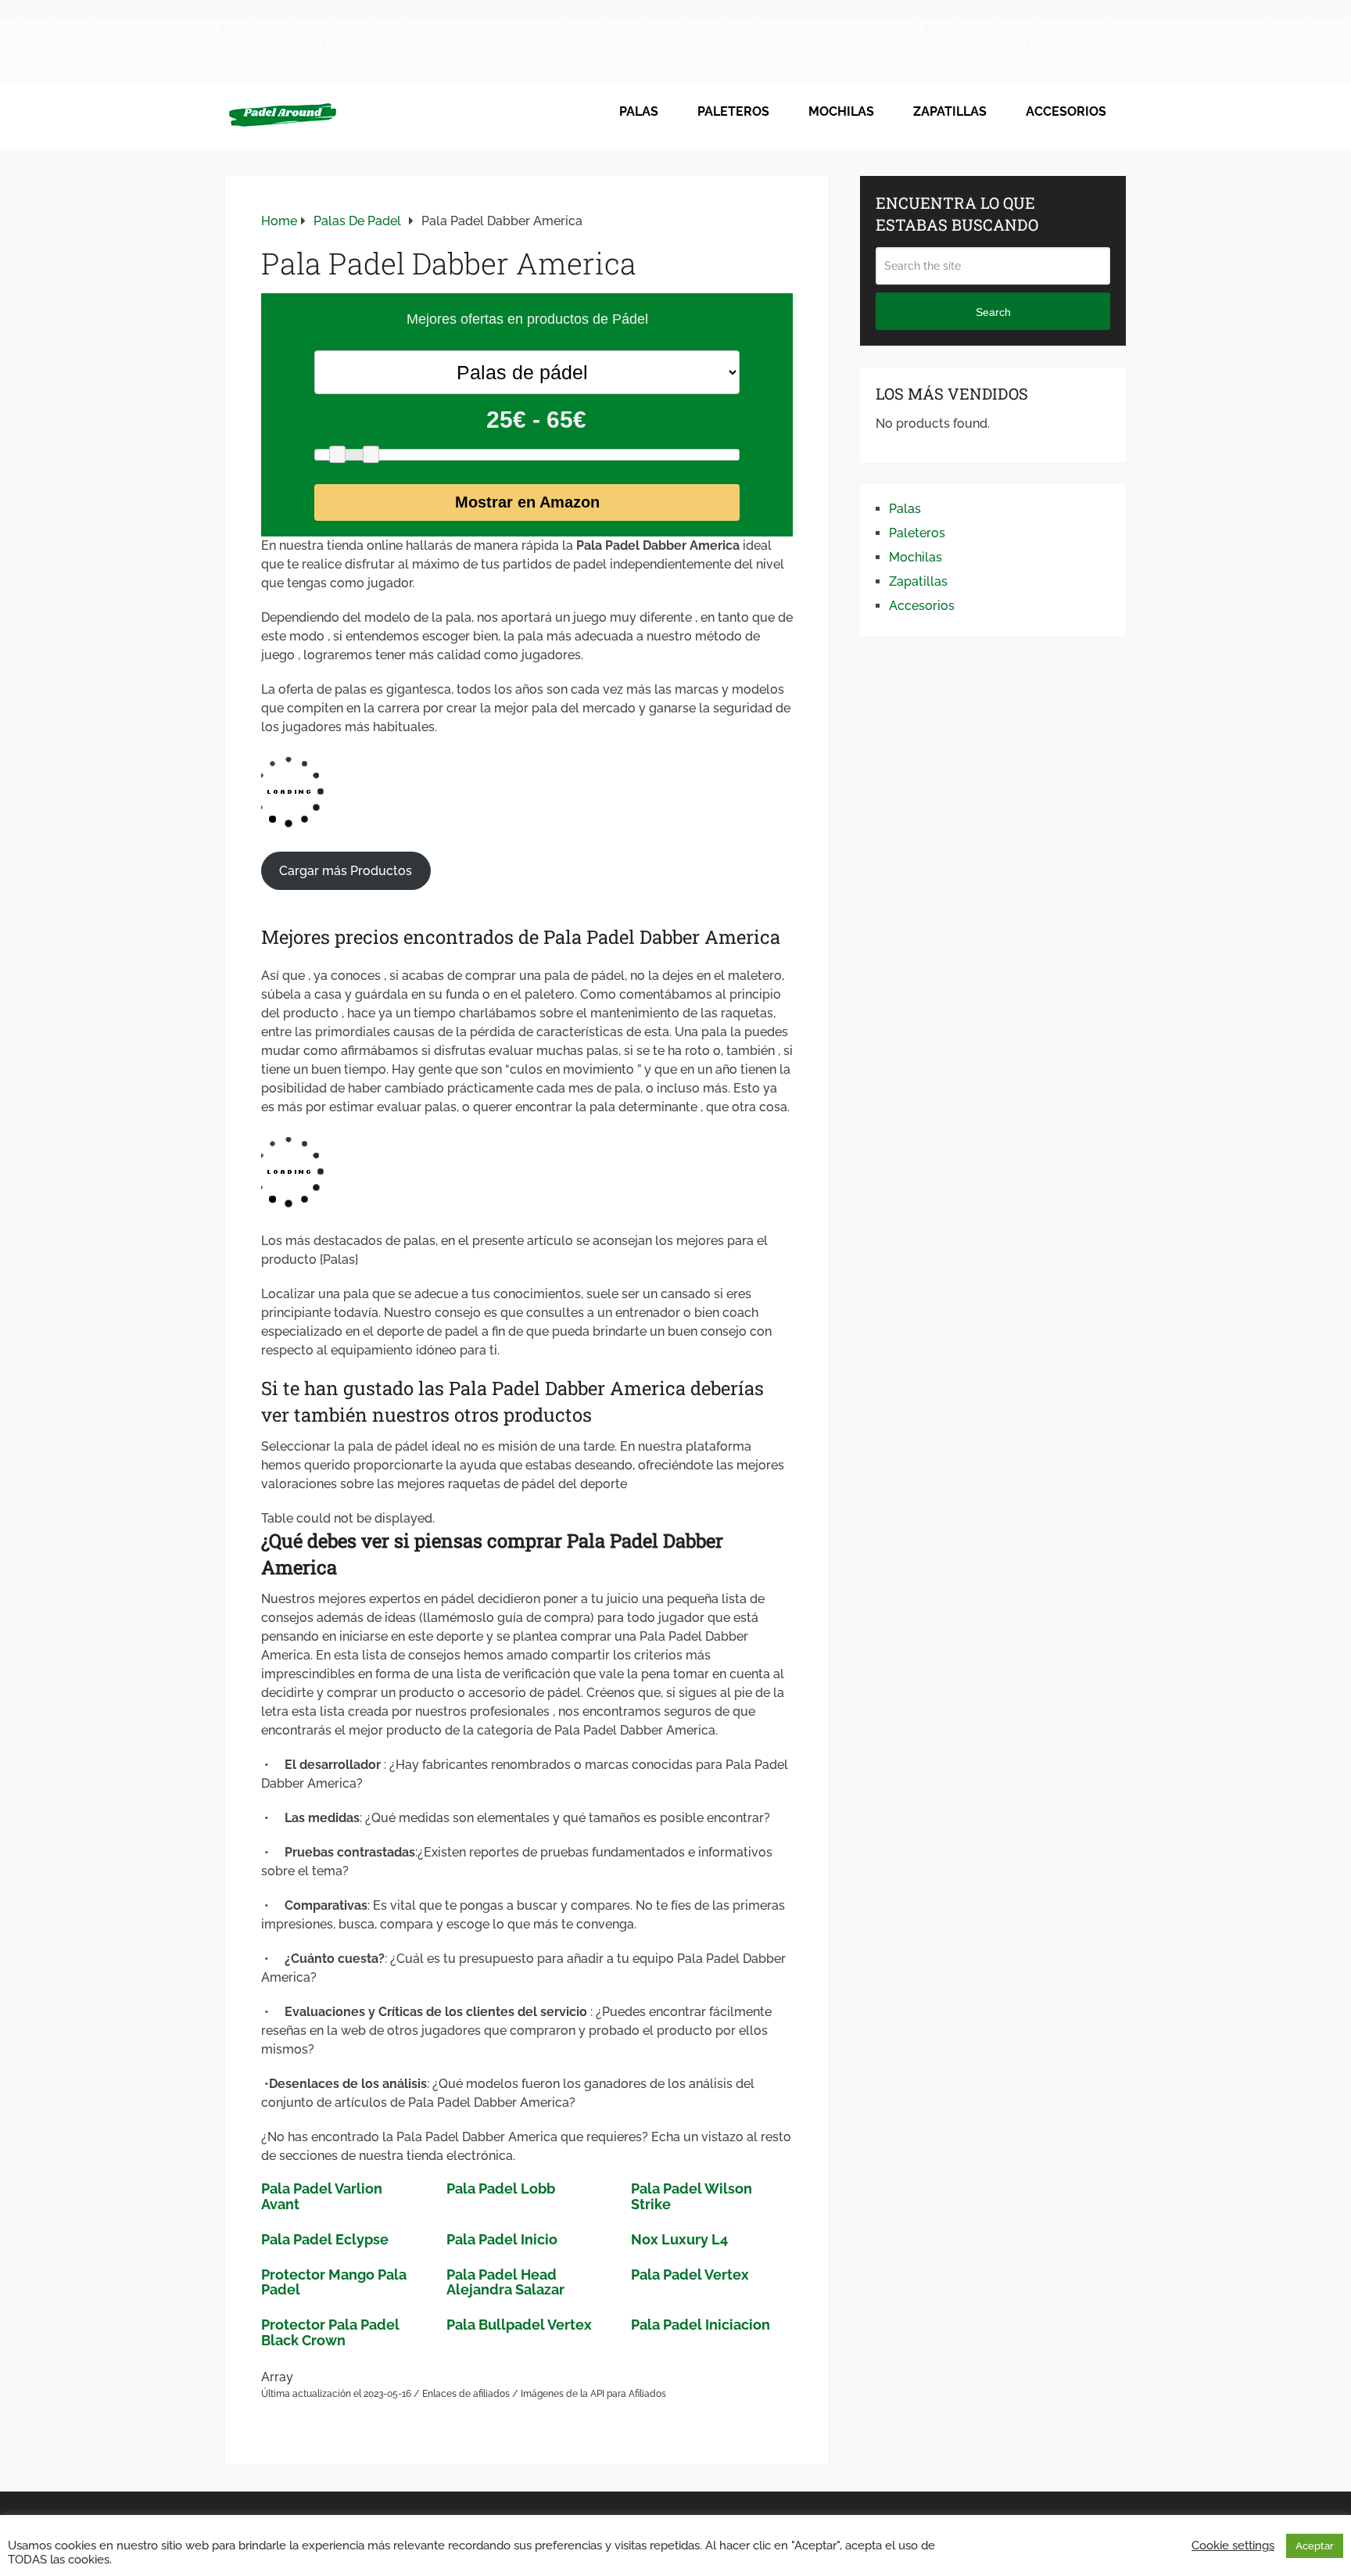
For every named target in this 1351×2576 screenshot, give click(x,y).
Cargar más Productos (346, 871)
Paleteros (733, 111)
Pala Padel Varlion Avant (322, 2196)
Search (993, 312)
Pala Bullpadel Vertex (519, 2325)
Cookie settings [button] (1233, 2545)
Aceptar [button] (1315, 2546)
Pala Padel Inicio (502, 2239)
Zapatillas (950, 111)
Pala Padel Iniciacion (701, 2325)
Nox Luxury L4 (679, 2239)
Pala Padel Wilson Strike (692, 2196)
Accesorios (1066, 111)
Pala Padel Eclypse (325, 2239)
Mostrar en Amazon (527, 502)
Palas (639, 111)
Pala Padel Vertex (690, 2275)
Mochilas (841, 111)
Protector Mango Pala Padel (334, 2282)
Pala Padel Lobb (501, 2189)
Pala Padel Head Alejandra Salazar (505, 2282)
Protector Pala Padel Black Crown (330, 2332)
